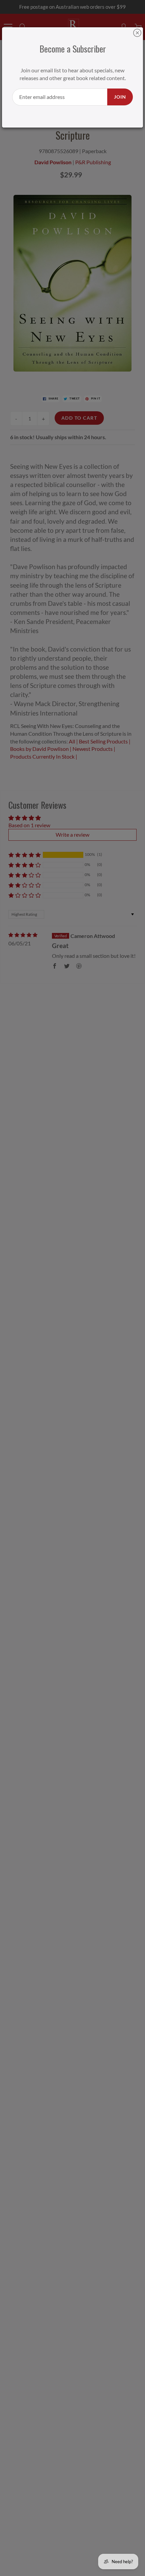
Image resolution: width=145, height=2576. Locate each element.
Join (120, 97)
